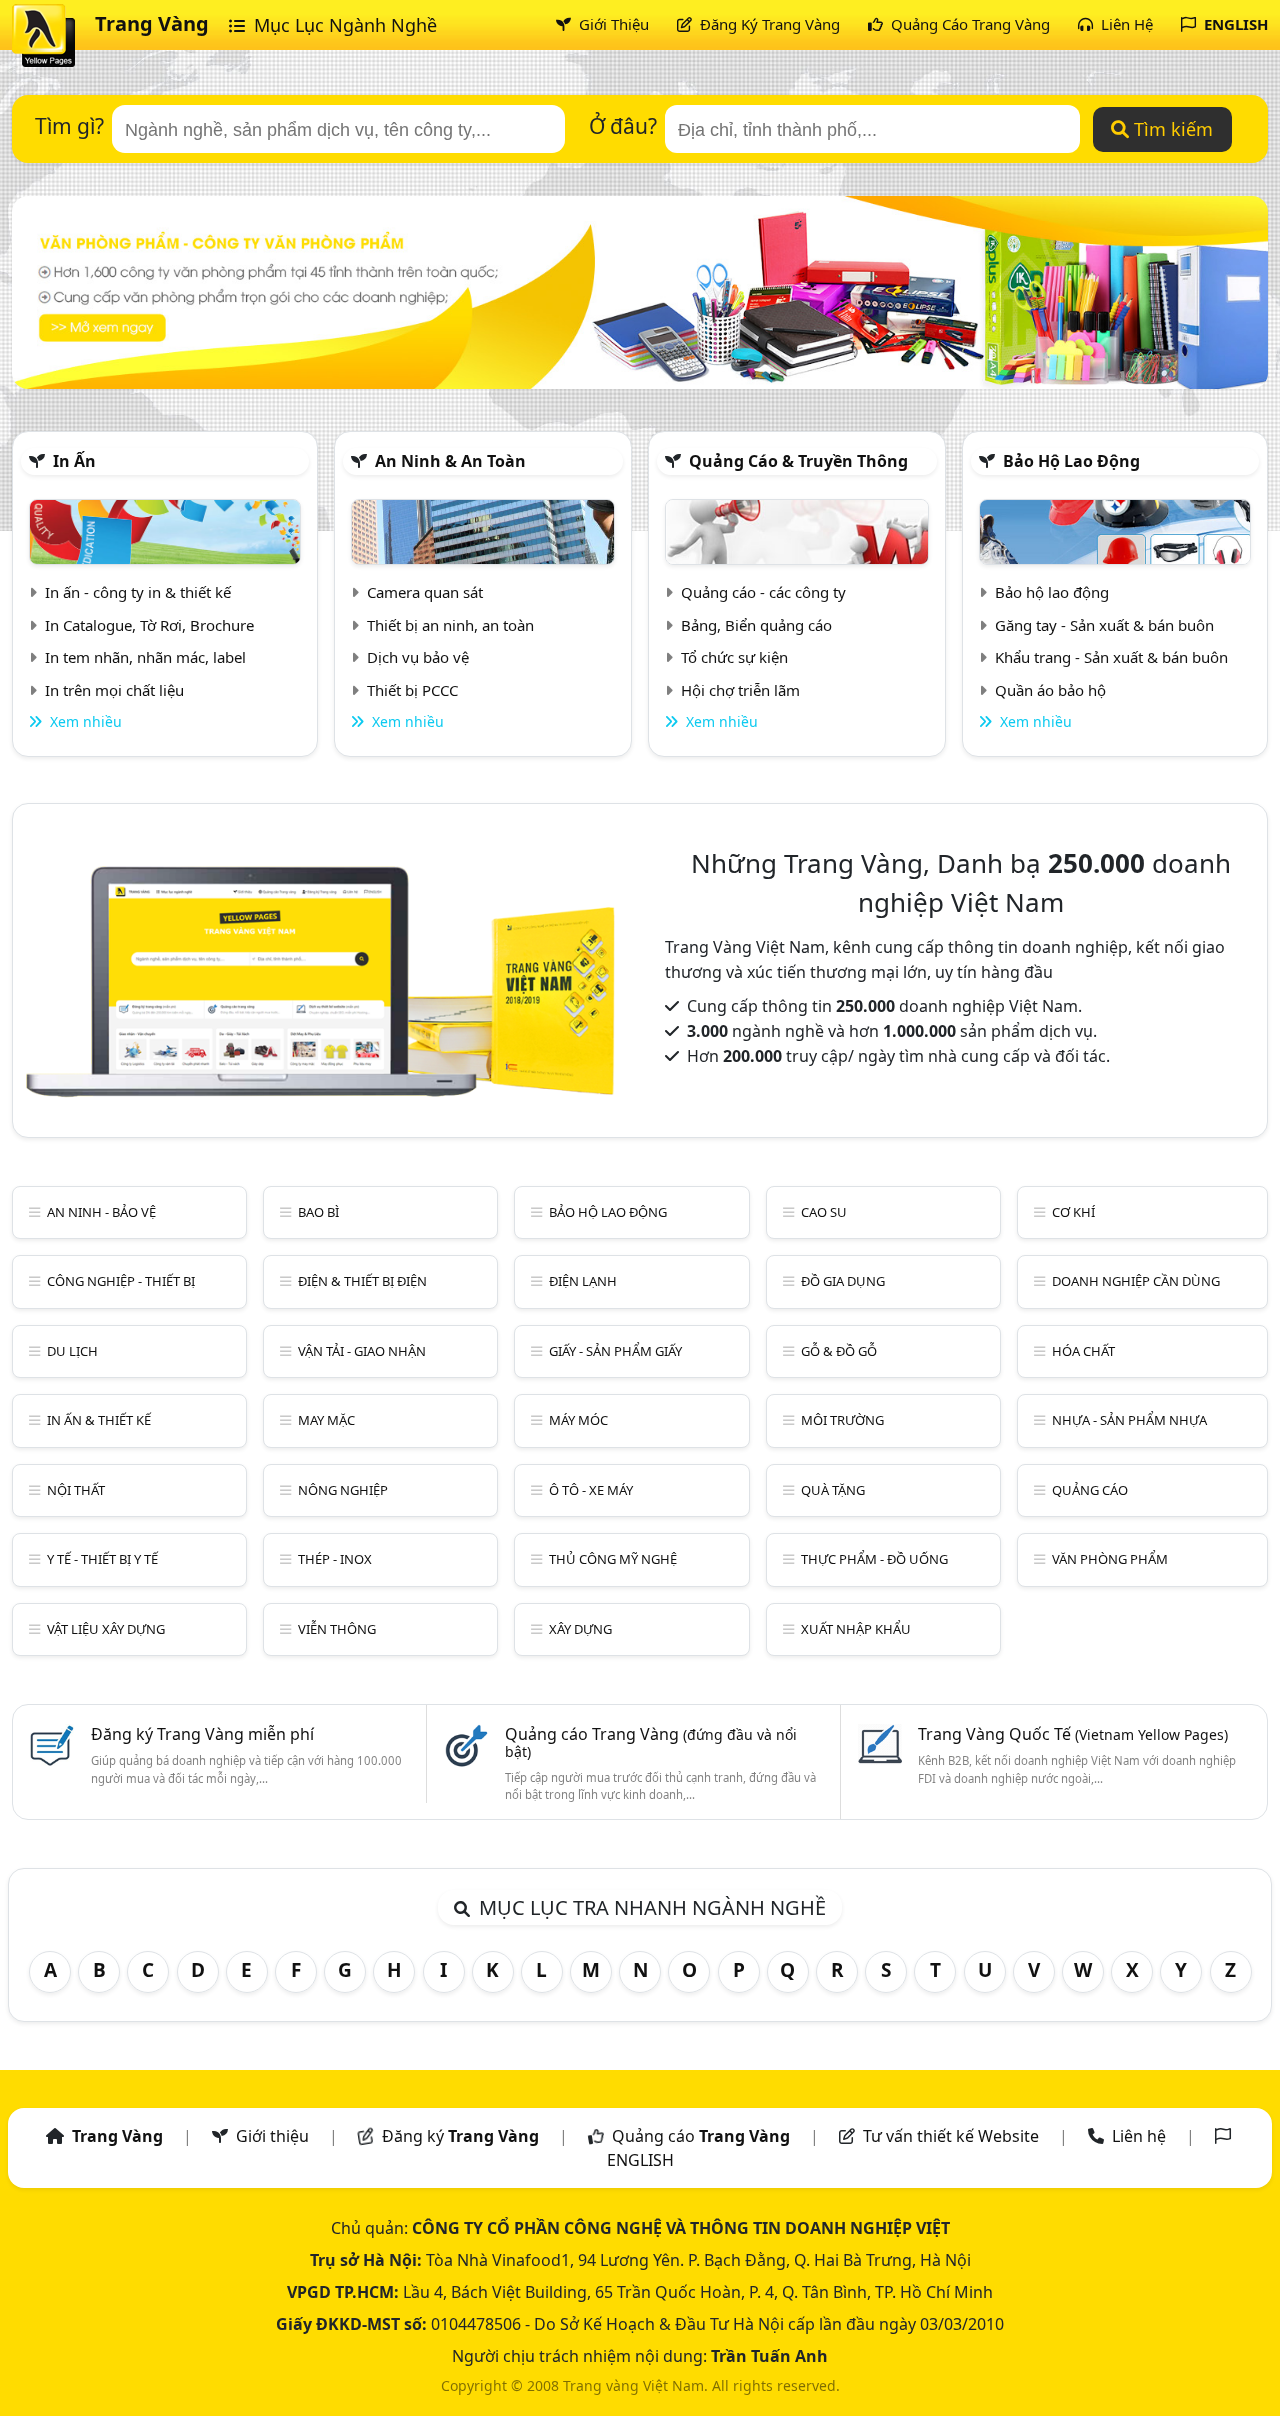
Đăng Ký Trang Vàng (768, 24)
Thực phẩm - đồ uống (874, 1559)
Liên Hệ (1125, 24)
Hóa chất (1083, 1351)
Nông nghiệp (343, 1490)
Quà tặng (833, 1490)
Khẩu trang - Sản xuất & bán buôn (1111, 657)
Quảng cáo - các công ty (763, 592)
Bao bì (318, 1212)
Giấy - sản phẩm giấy (615, 1351)
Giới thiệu (272, 2136)
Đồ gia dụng (843, 1281)
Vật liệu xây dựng (106, 1629)
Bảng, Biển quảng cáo (756, 625)
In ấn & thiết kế (99, 1420)
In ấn (74, 461)
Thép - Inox (335, 1559)
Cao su (824, 1212)
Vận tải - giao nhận (362, 1351)
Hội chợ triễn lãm (740, 690)
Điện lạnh (583, 1281)
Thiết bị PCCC (412, 690)
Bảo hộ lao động (1071, 461)
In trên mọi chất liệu (114, 690)
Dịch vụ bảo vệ (418, 657)
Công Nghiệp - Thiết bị (121, 1281)
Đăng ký (460, 2136)
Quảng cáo (1090, 1490)
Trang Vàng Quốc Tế (1073, 1734)
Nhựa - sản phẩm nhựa (1129, 1420)
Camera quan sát (425, 592)
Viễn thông (337, 1629)
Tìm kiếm (1171, 129)
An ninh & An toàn (450, 461)
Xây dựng (580, 1629)
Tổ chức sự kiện (734, 657)
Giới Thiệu (612, 24)
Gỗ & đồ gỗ (839, 1351)
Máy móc (578, 1420)
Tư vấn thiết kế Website (953, 2136)
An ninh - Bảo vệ (101, 1212)
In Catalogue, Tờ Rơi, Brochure (149, 625)
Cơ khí (1073, 1212)
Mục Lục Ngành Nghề (343, 25)
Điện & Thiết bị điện (362, 1281)
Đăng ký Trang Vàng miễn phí (202, 1734)
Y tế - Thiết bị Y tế (102, 1559)
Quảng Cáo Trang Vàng (968, 24)
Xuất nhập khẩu (856, 1629)
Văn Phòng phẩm (1110, 1559)
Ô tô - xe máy (591, 1490)
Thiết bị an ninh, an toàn (450, 625)
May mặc (326, 1420)
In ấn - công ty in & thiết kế (138, 592)
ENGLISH (1234, 24)
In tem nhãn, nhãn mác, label (145, 657)
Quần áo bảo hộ (1050, 690)
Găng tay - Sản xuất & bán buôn (1104, 625)
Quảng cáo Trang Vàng (651, 1742)
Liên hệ (1139, 2136)
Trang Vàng (152, 23)
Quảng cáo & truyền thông (798, 461)
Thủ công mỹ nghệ (613, 1559)
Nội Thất (76, 1490)
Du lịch (72, 1351)
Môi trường (842, 1420)
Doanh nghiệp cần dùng (1136, 1281)
